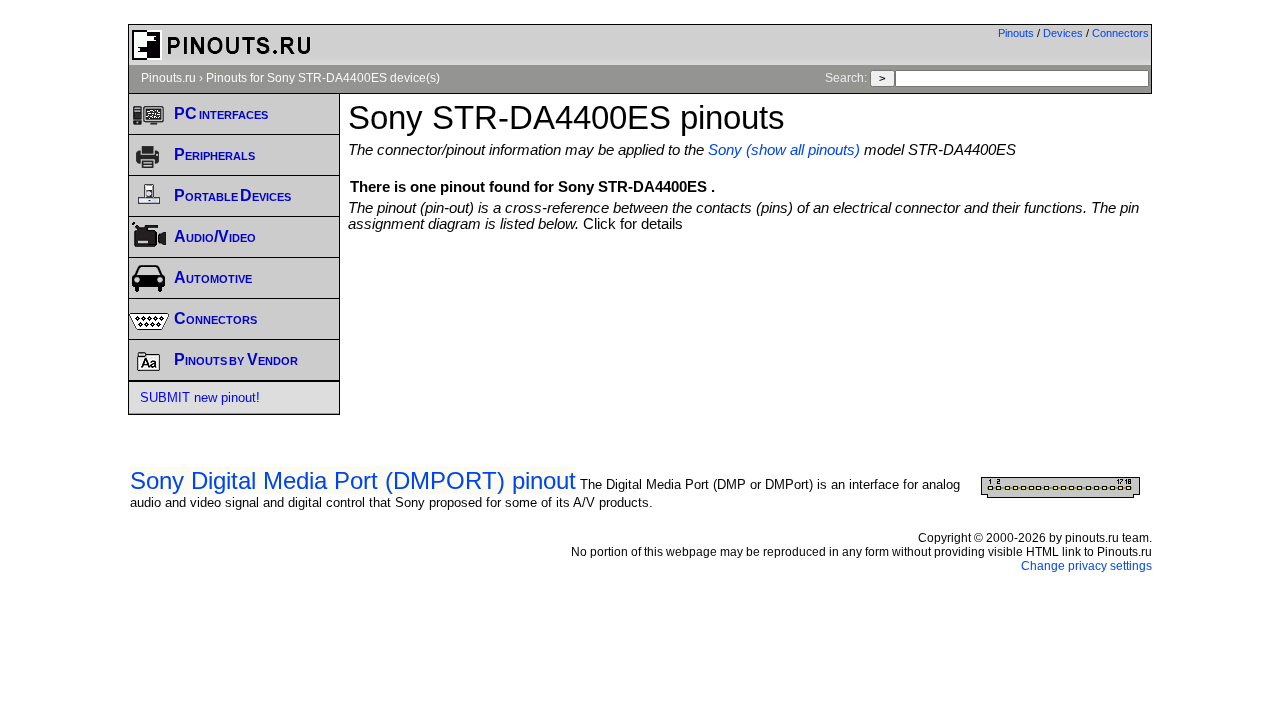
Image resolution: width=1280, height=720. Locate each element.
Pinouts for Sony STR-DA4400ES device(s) (323, 78)
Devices (1063, 33)
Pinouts (1016, 33)
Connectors (1120, 33)
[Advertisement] (750, 287)
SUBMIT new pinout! (200, 397)
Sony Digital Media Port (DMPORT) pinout (353, 480)
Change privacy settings (1086, 566)
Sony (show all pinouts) (784, 150)
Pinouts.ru (168, 78)
